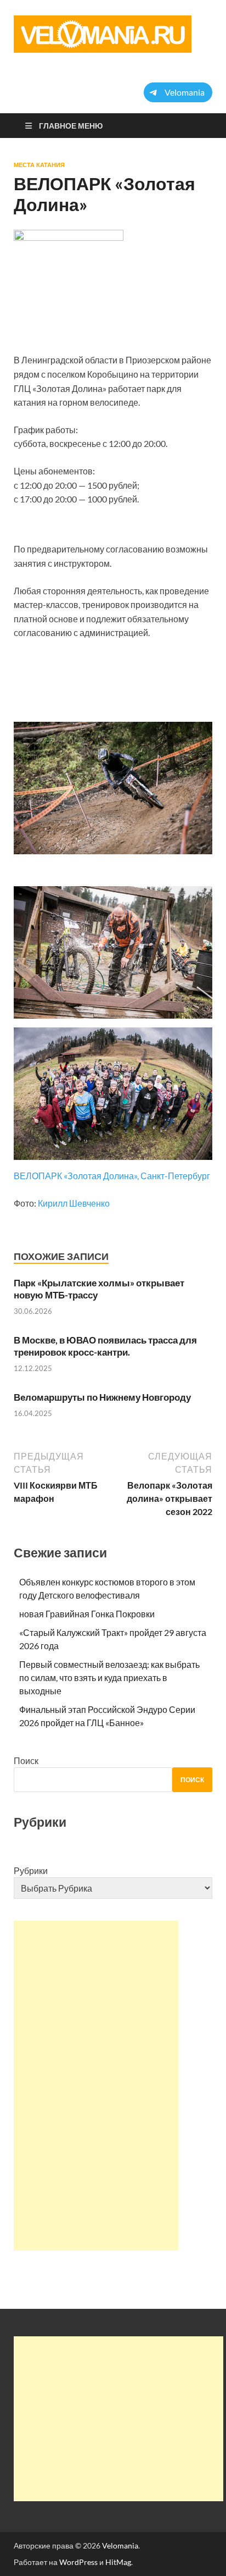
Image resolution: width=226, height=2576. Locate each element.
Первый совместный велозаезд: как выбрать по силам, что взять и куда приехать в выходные (109, 1677)
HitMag (118, 2562)
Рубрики (31, 1870)
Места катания (39, 165)
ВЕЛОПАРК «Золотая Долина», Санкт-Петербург (112, 1176)
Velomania (120, 2545)
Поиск (26, 1760)
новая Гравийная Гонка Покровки (87, 1614)
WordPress (78, 2562)
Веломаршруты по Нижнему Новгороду (102, 1397)
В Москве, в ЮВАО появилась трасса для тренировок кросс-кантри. (105, 1346)
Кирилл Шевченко (74, 1203)
